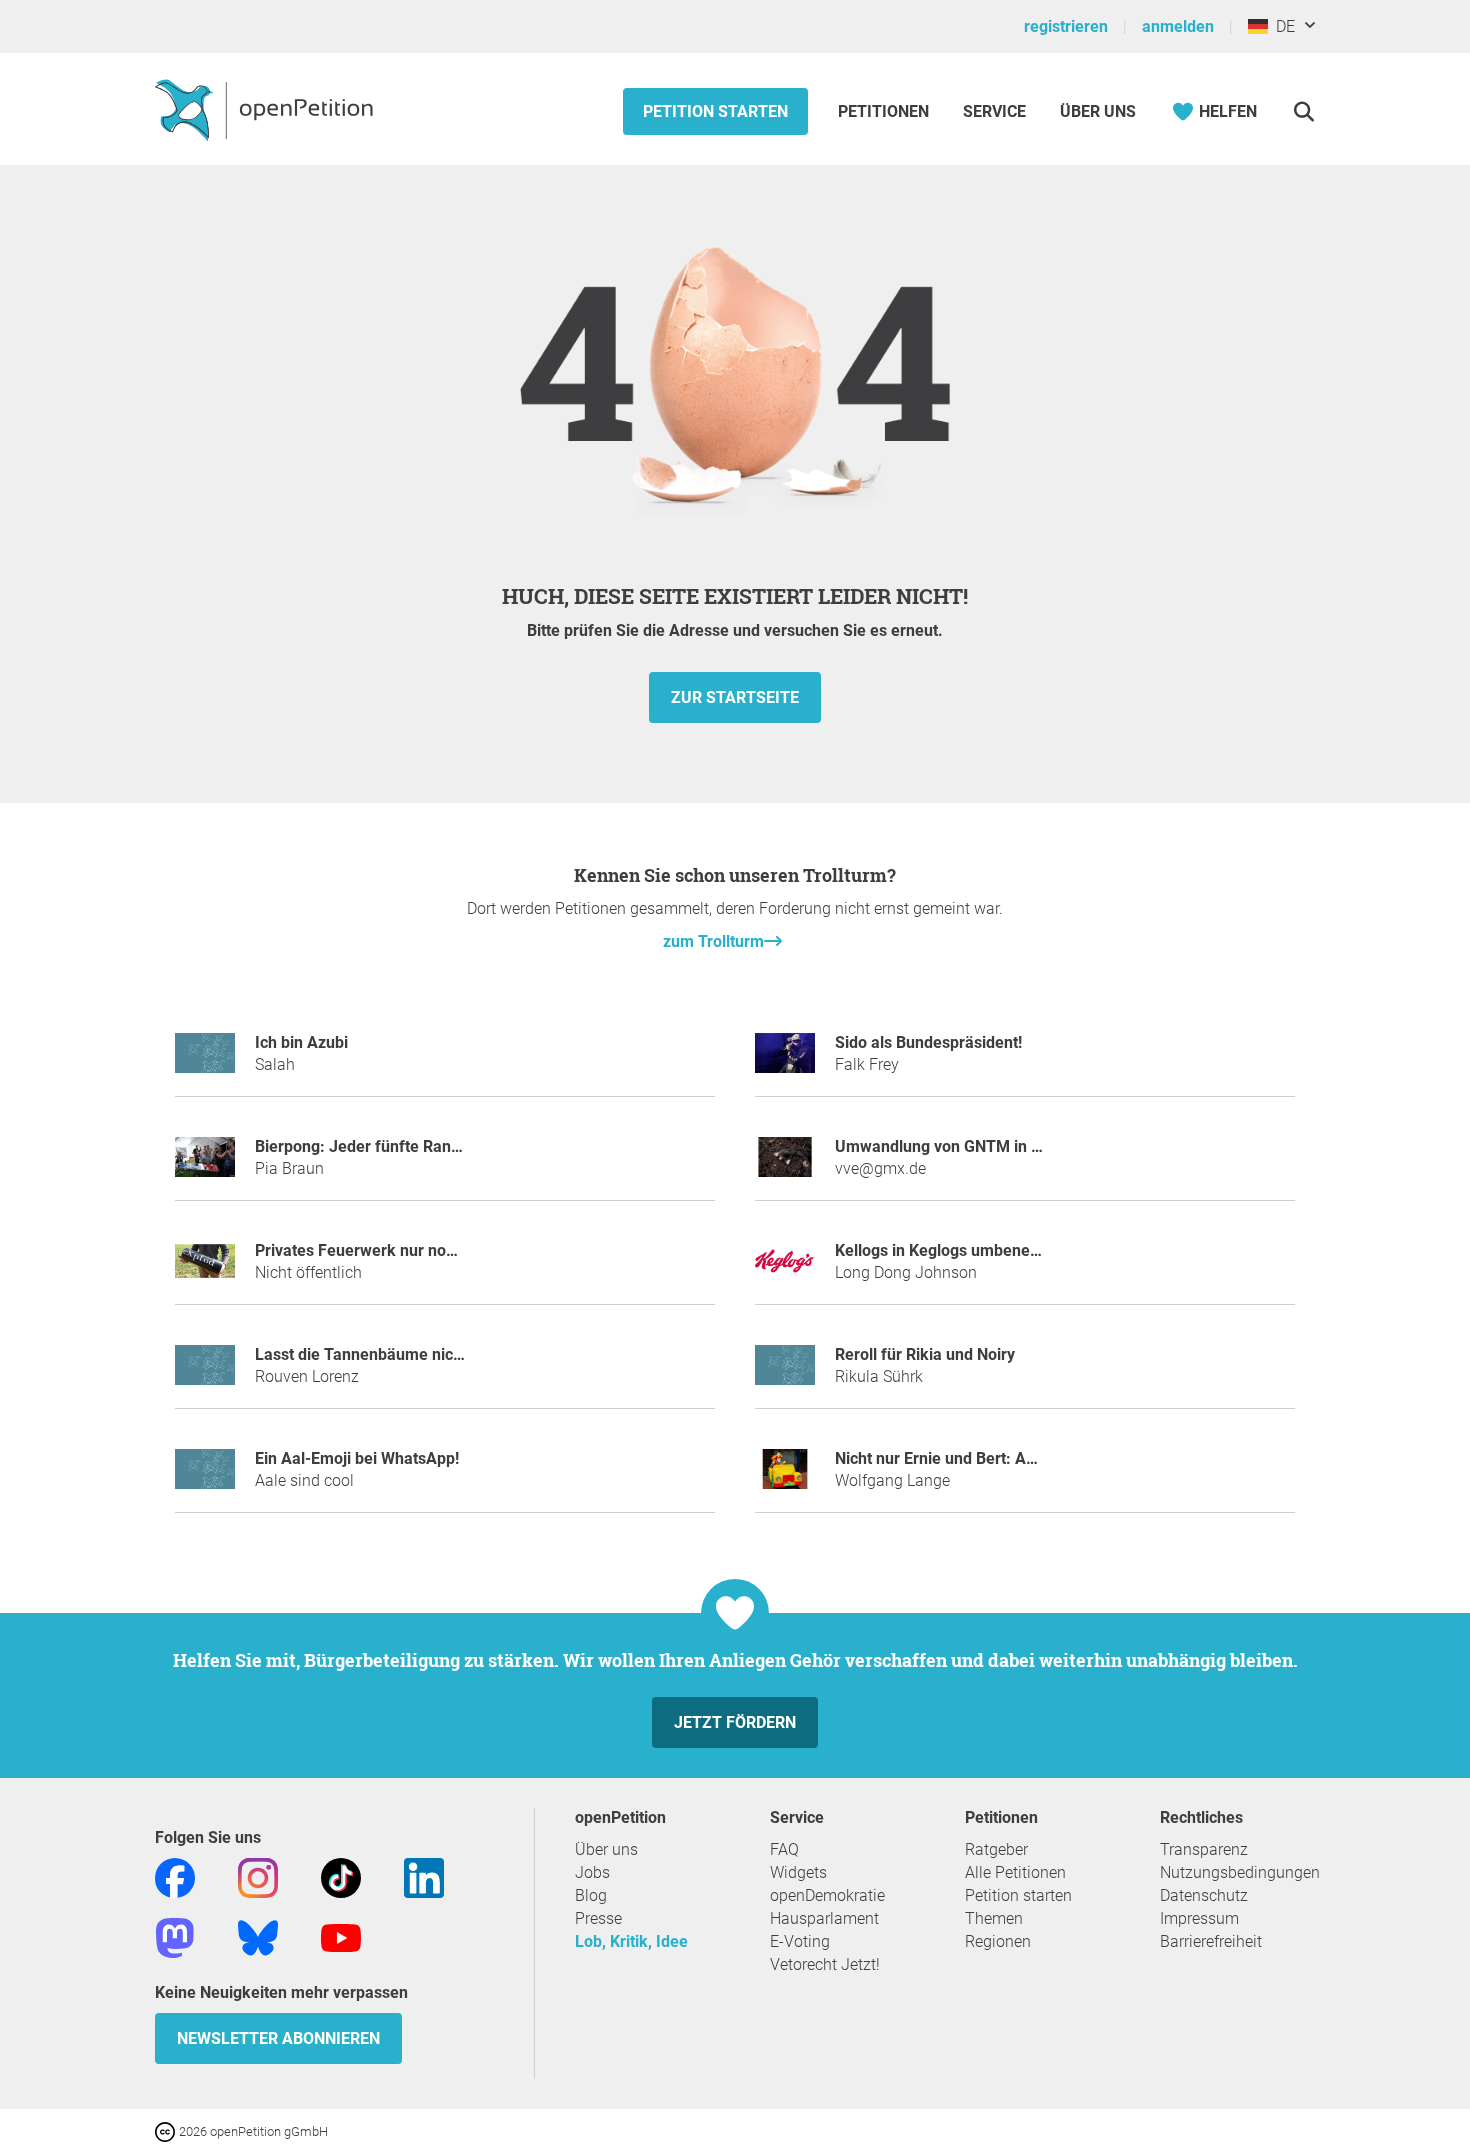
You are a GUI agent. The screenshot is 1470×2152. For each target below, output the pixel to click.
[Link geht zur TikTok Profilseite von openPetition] (341, 1876)
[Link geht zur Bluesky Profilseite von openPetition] (258, 1936)
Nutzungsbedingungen (1240, 1872)
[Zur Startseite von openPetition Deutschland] (266, 109)
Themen (994, 1918)
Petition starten (715, 111)
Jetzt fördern (735, 1722)
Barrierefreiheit (1211, 1941)
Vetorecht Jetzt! (825, 1964)
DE (1281, 26)
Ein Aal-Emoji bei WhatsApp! (357, 1458)
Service (994, 111)
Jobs (592, 1872)
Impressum (1199, 1918)
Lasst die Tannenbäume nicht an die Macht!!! (415, 1354)
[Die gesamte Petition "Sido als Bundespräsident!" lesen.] (785, 1061)
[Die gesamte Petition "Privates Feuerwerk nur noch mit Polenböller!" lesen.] (205, 1269)
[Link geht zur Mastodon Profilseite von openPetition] (175, 1936)
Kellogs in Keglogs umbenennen (950, 1250)
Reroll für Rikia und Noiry (925, 1354)
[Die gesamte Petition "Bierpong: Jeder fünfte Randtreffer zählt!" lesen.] (205, 1165)
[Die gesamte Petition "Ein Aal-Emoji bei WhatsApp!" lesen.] (205, 1477)
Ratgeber (996, 1849)
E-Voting (800, 1941)
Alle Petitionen (1015, 1872)
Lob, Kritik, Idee (631, 1941)
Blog (591, 1895)
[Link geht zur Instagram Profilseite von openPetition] (258, 1876)
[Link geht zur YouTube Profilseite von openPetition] (341, 1936)
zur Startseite (735, 697)
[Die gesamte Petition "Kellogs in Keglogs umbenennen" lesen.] (785, 1269)
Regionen (998, 1941)
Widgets (798, 1872)
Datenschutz (1204, 1895)
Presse (598, 1918)
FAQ (784, 1849)
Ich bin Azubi (301, 1042)
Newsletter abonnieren (278, 2038)
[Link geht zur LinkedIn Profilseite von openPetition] (424, 1876)
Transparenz (1204, 1849)
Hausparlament (824, 1918)
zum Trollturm (713, 941)
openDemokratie (827, 1895)
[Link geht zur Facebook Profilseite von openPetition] (175, 1876)
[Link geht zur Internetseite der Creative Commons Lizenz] (167, 2130)
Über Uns (1098, 111)
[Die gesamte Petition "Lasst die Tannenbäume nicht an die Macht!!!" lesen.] (205, 1373)
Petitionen (885, 111)
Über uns (606, 1849)
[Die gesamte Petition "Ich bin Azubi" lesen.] (205, 1061)
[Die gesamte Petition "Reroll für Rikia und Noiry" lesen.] (785, 1373)
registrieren (1066, 26)
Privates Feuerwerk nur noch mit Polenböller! (417, 1250)
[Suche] (1303, 111)
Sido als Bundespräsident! (928, 1042)
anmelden (1178, 26)
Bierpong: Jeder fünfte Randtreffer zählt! (402, 1146)
